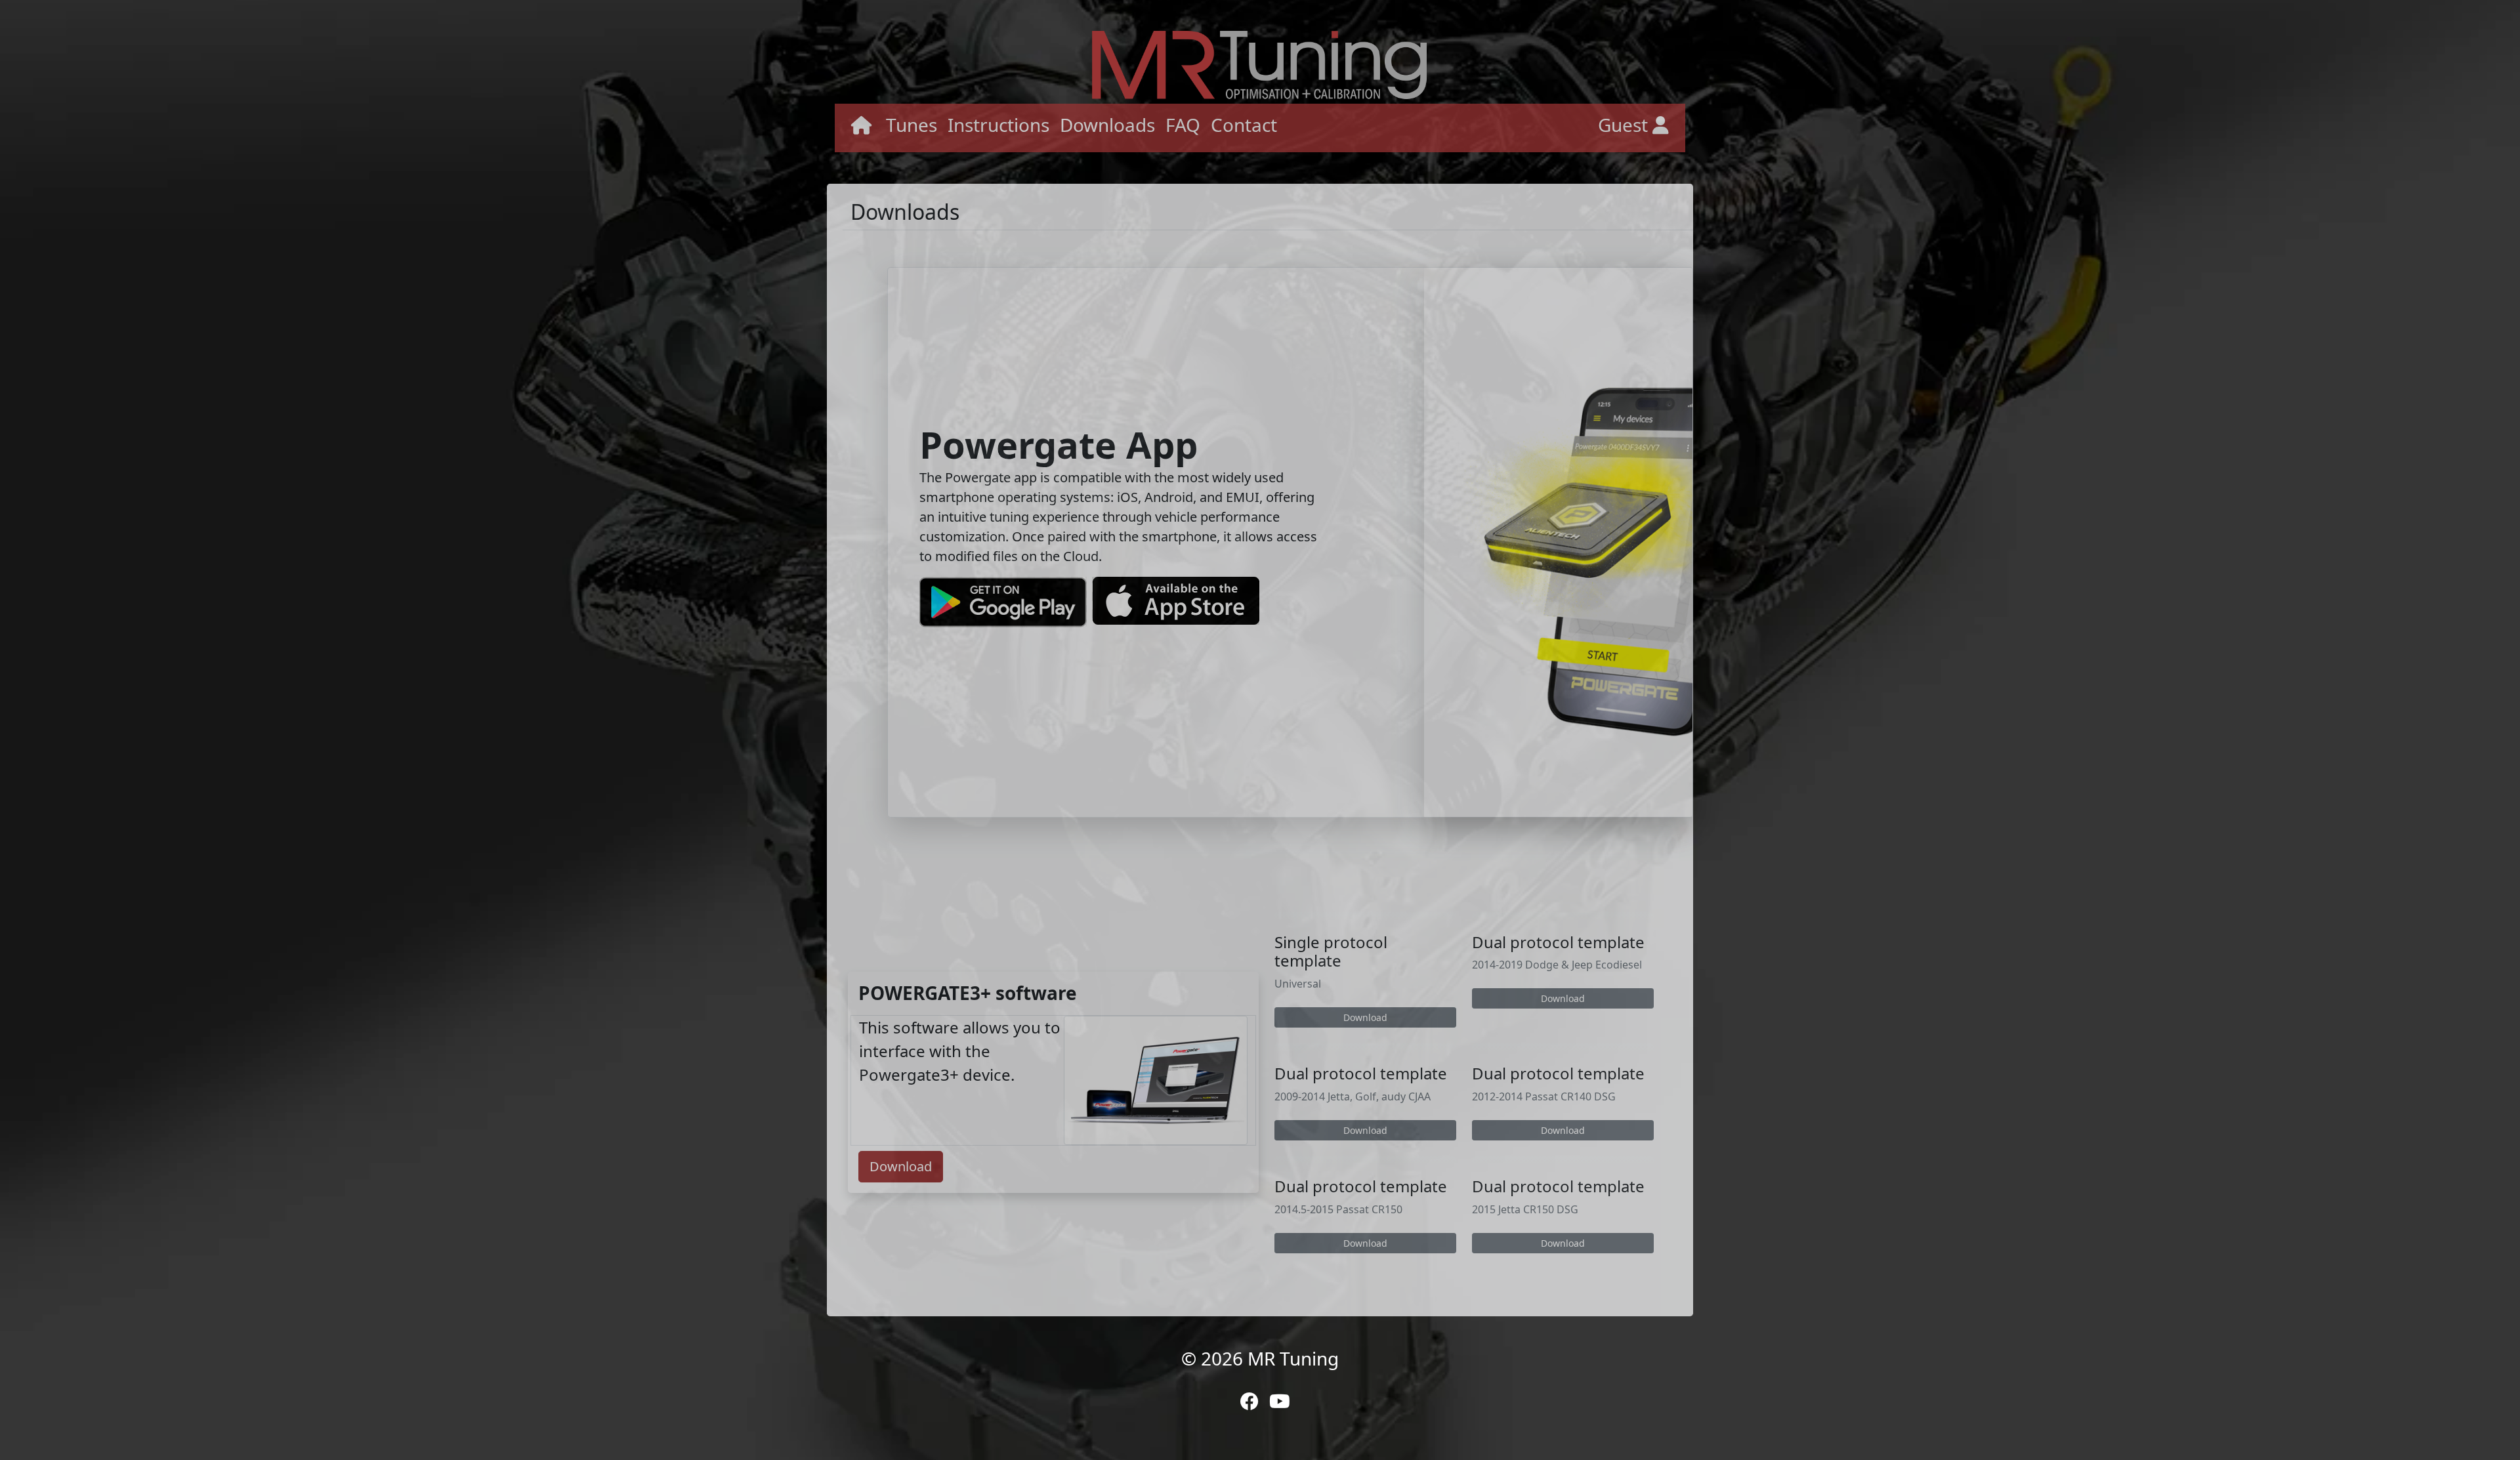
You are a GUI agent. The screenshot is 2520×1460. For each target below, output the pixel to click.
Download (901, 1166)
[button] (862, 128)
